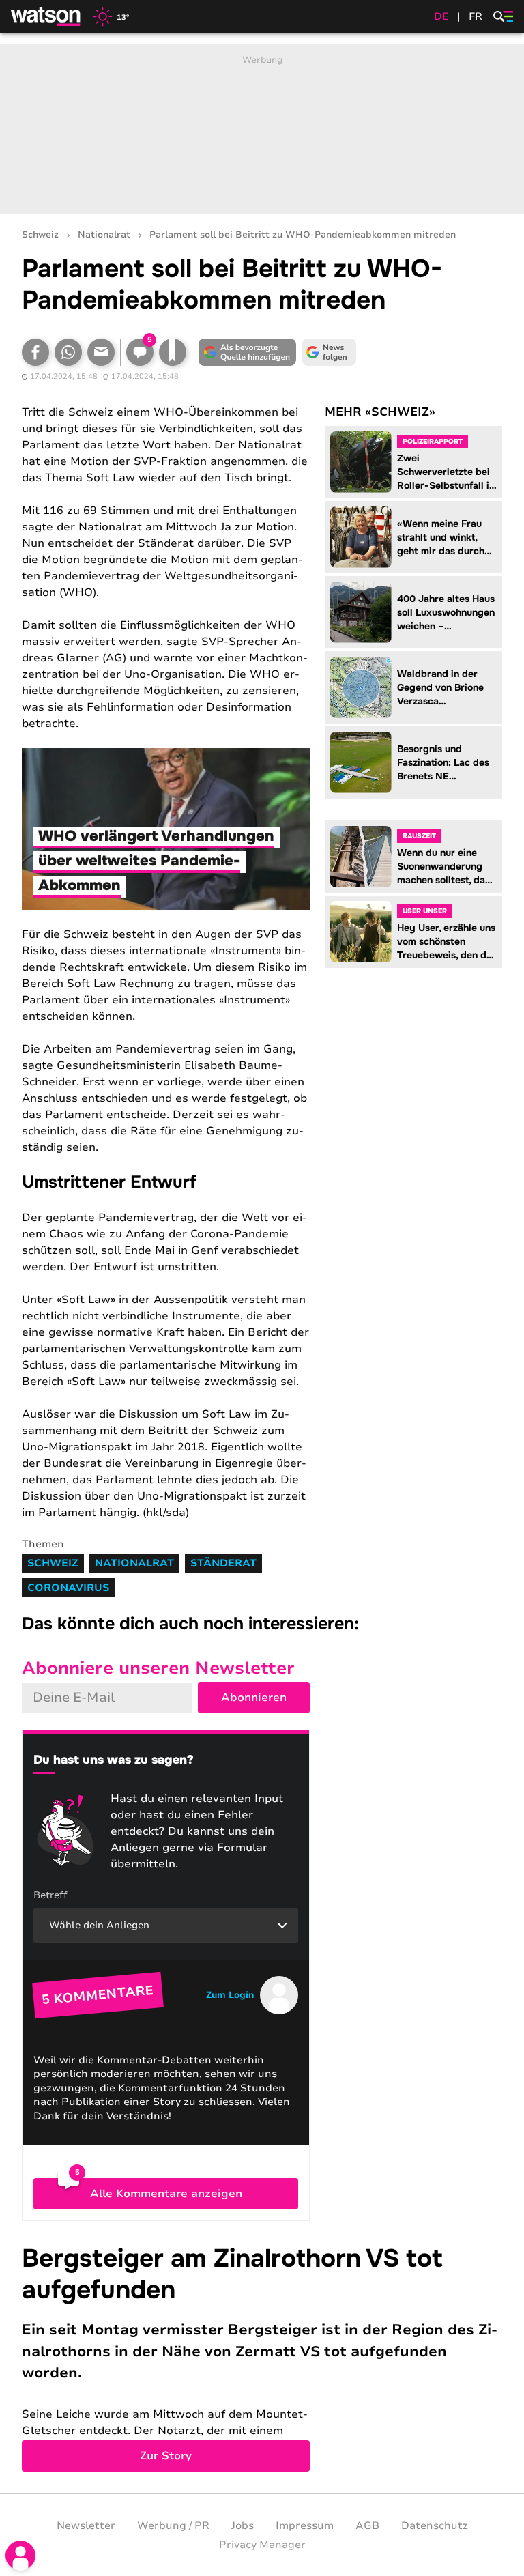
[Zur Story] (262, 2357)
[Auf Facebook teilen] (35, 352)
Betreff (50, 1895)
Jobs (243, 2525)
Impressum (305, 2525)
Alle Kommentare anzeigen (166, 2194)
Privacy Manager (262, 2545)
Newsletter (86, 2525)
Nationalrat (104, 235)
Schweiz (40, 235)
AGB (367, 2525)
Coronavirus (68, 1588)
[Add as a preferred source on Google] (247, 352)
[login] (20, 2556)
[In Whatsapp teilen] (68, 352)
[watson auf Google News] (329, 352)
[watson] (46, 16)
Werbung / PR (173, 2525)
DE (441, 16)
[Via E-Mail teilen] (101, 352)
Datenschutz (435, 2525)
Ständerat (223, 1563)
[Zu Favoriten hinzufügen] (173, 352)
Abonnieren (254, 1698)
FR (476, 16)
